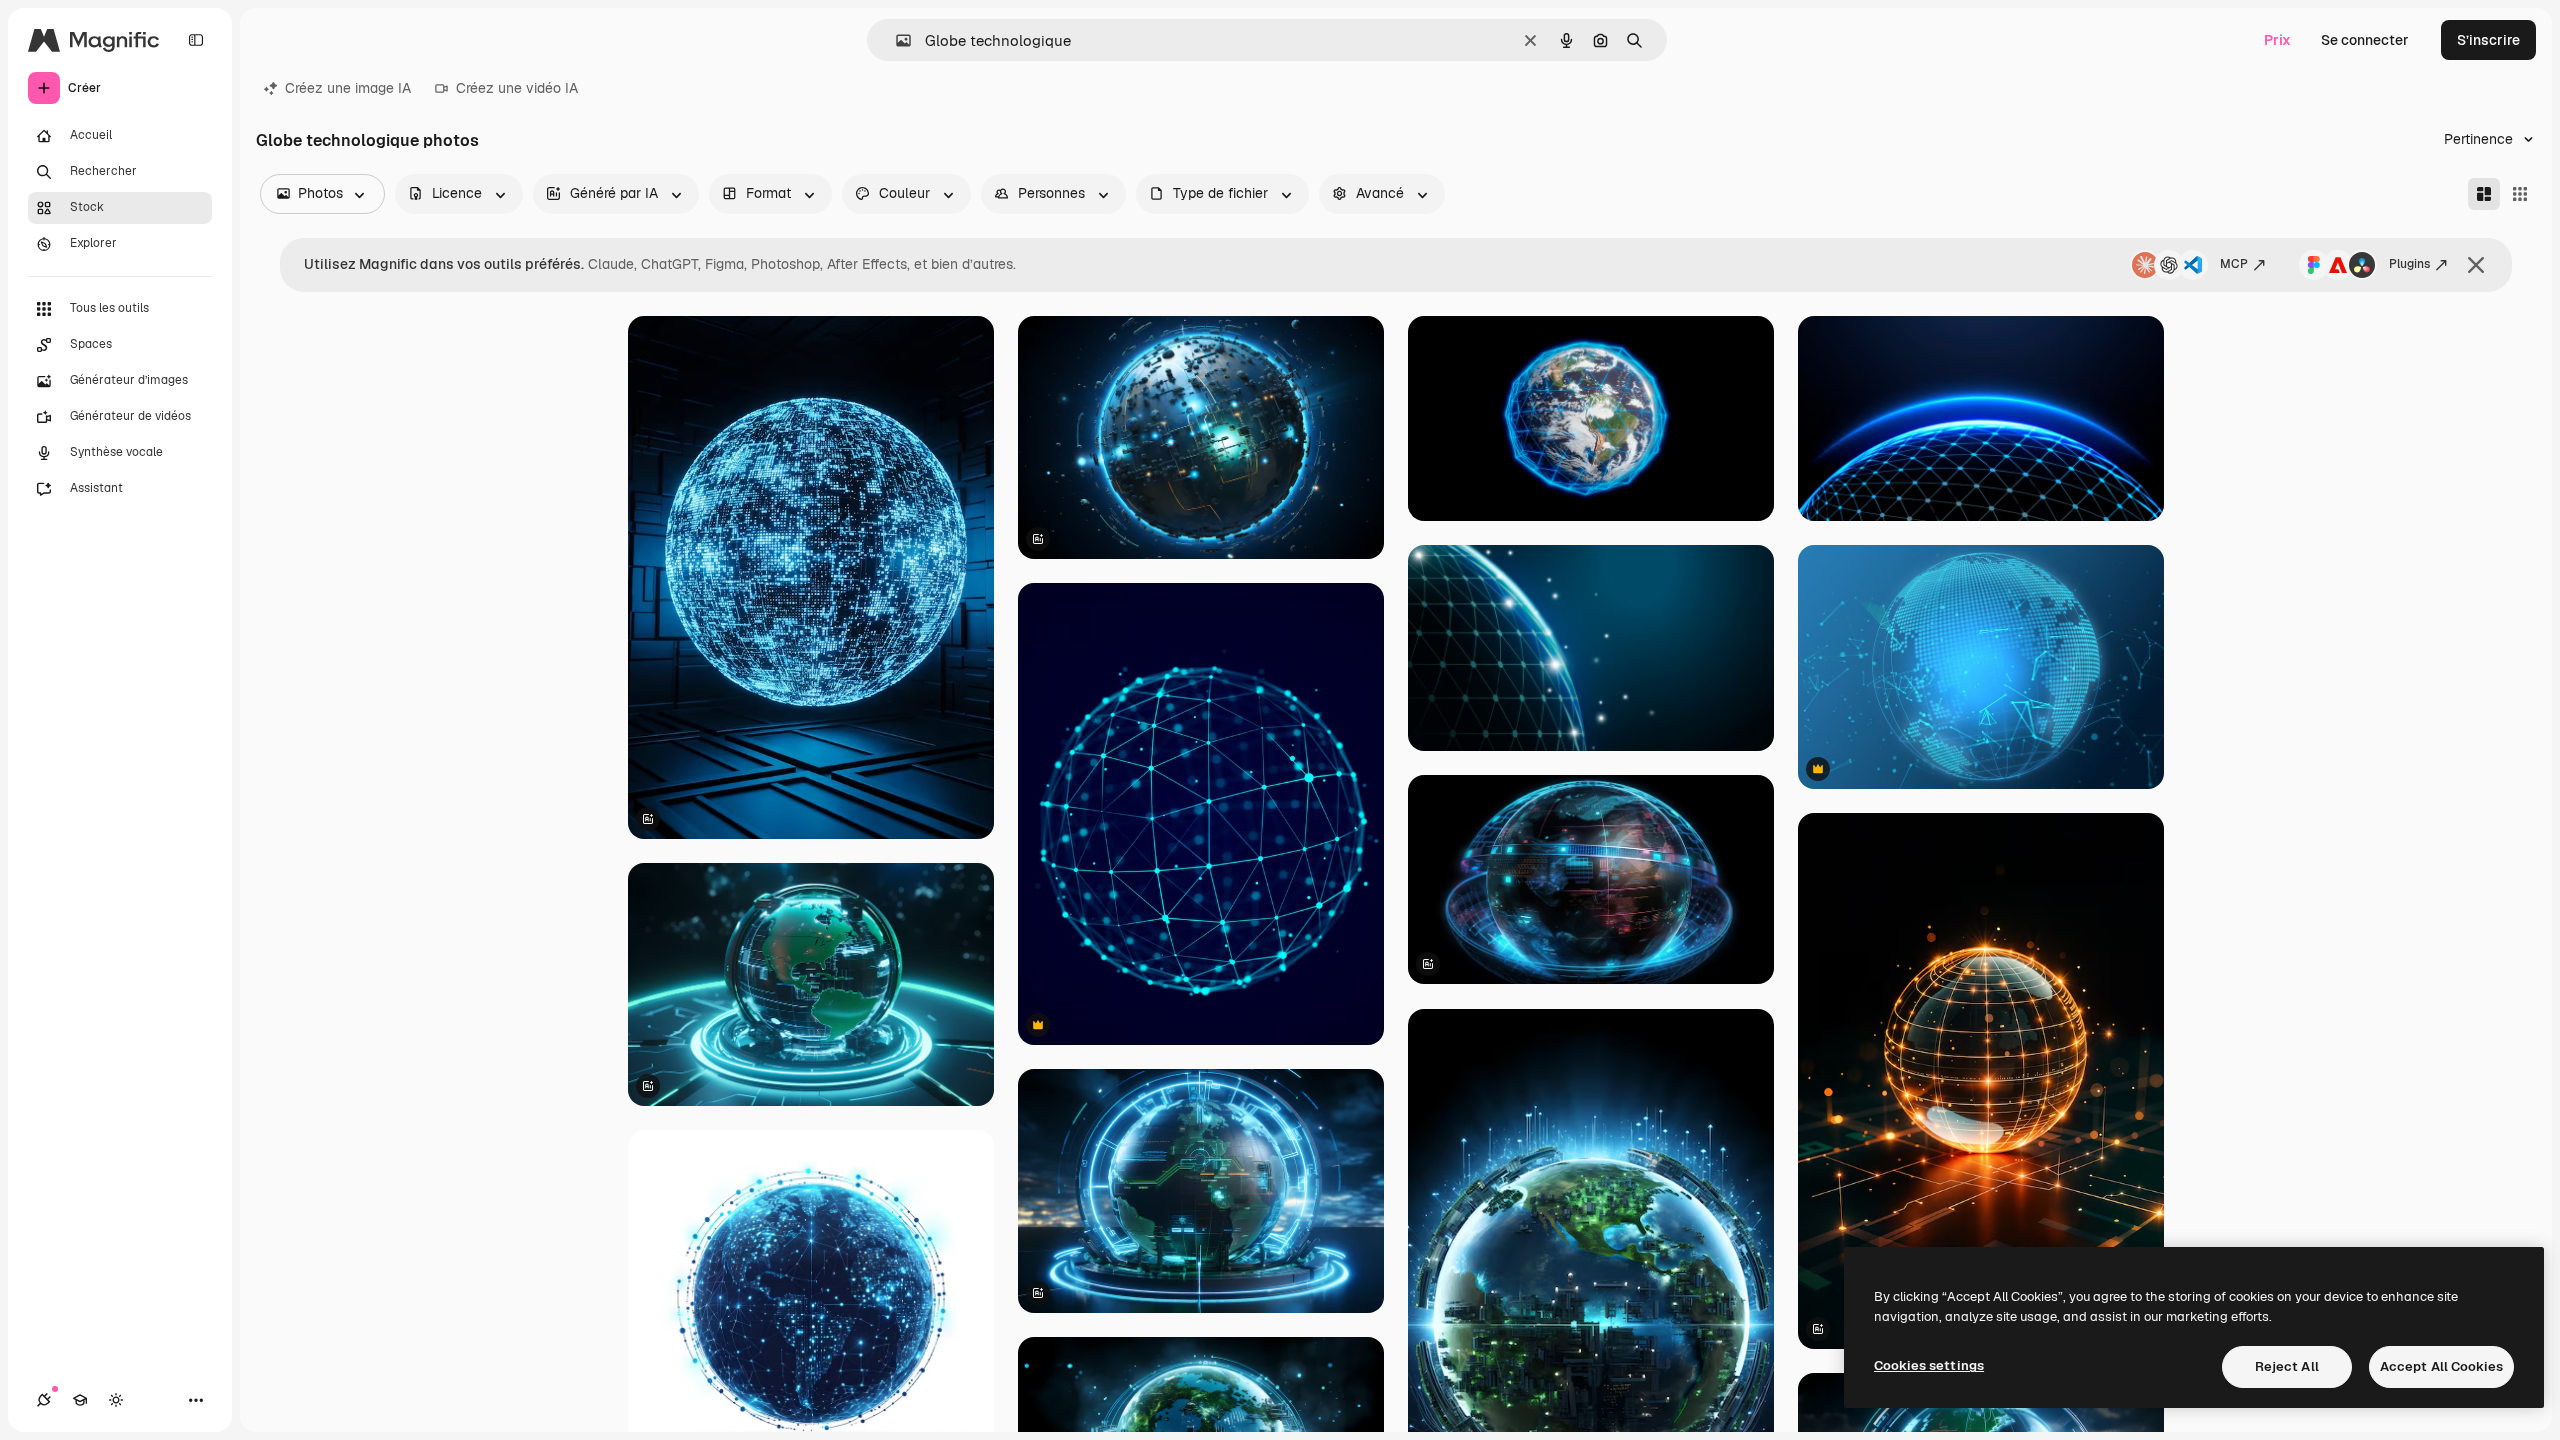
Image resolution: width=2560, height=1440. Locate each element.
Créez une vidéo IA (517, 88)
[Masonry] (2484, 194)
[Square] (2520, 194)
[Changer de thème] (116, 1400)
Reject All (2287, 1366)
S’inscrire (2488, 40)
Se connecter (2365, 40)
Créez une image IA (348, 88)
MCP (2234, 264)
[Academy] (80, 1400)
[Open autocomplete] (895, 40)
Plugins (2409, 264)
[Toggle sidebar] (196, 40)
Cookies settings (1929, 1365)
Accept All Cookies (2441, 1366)
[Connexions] (44, 1400)
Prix (2277, 40)
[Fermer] (2476, 265)
